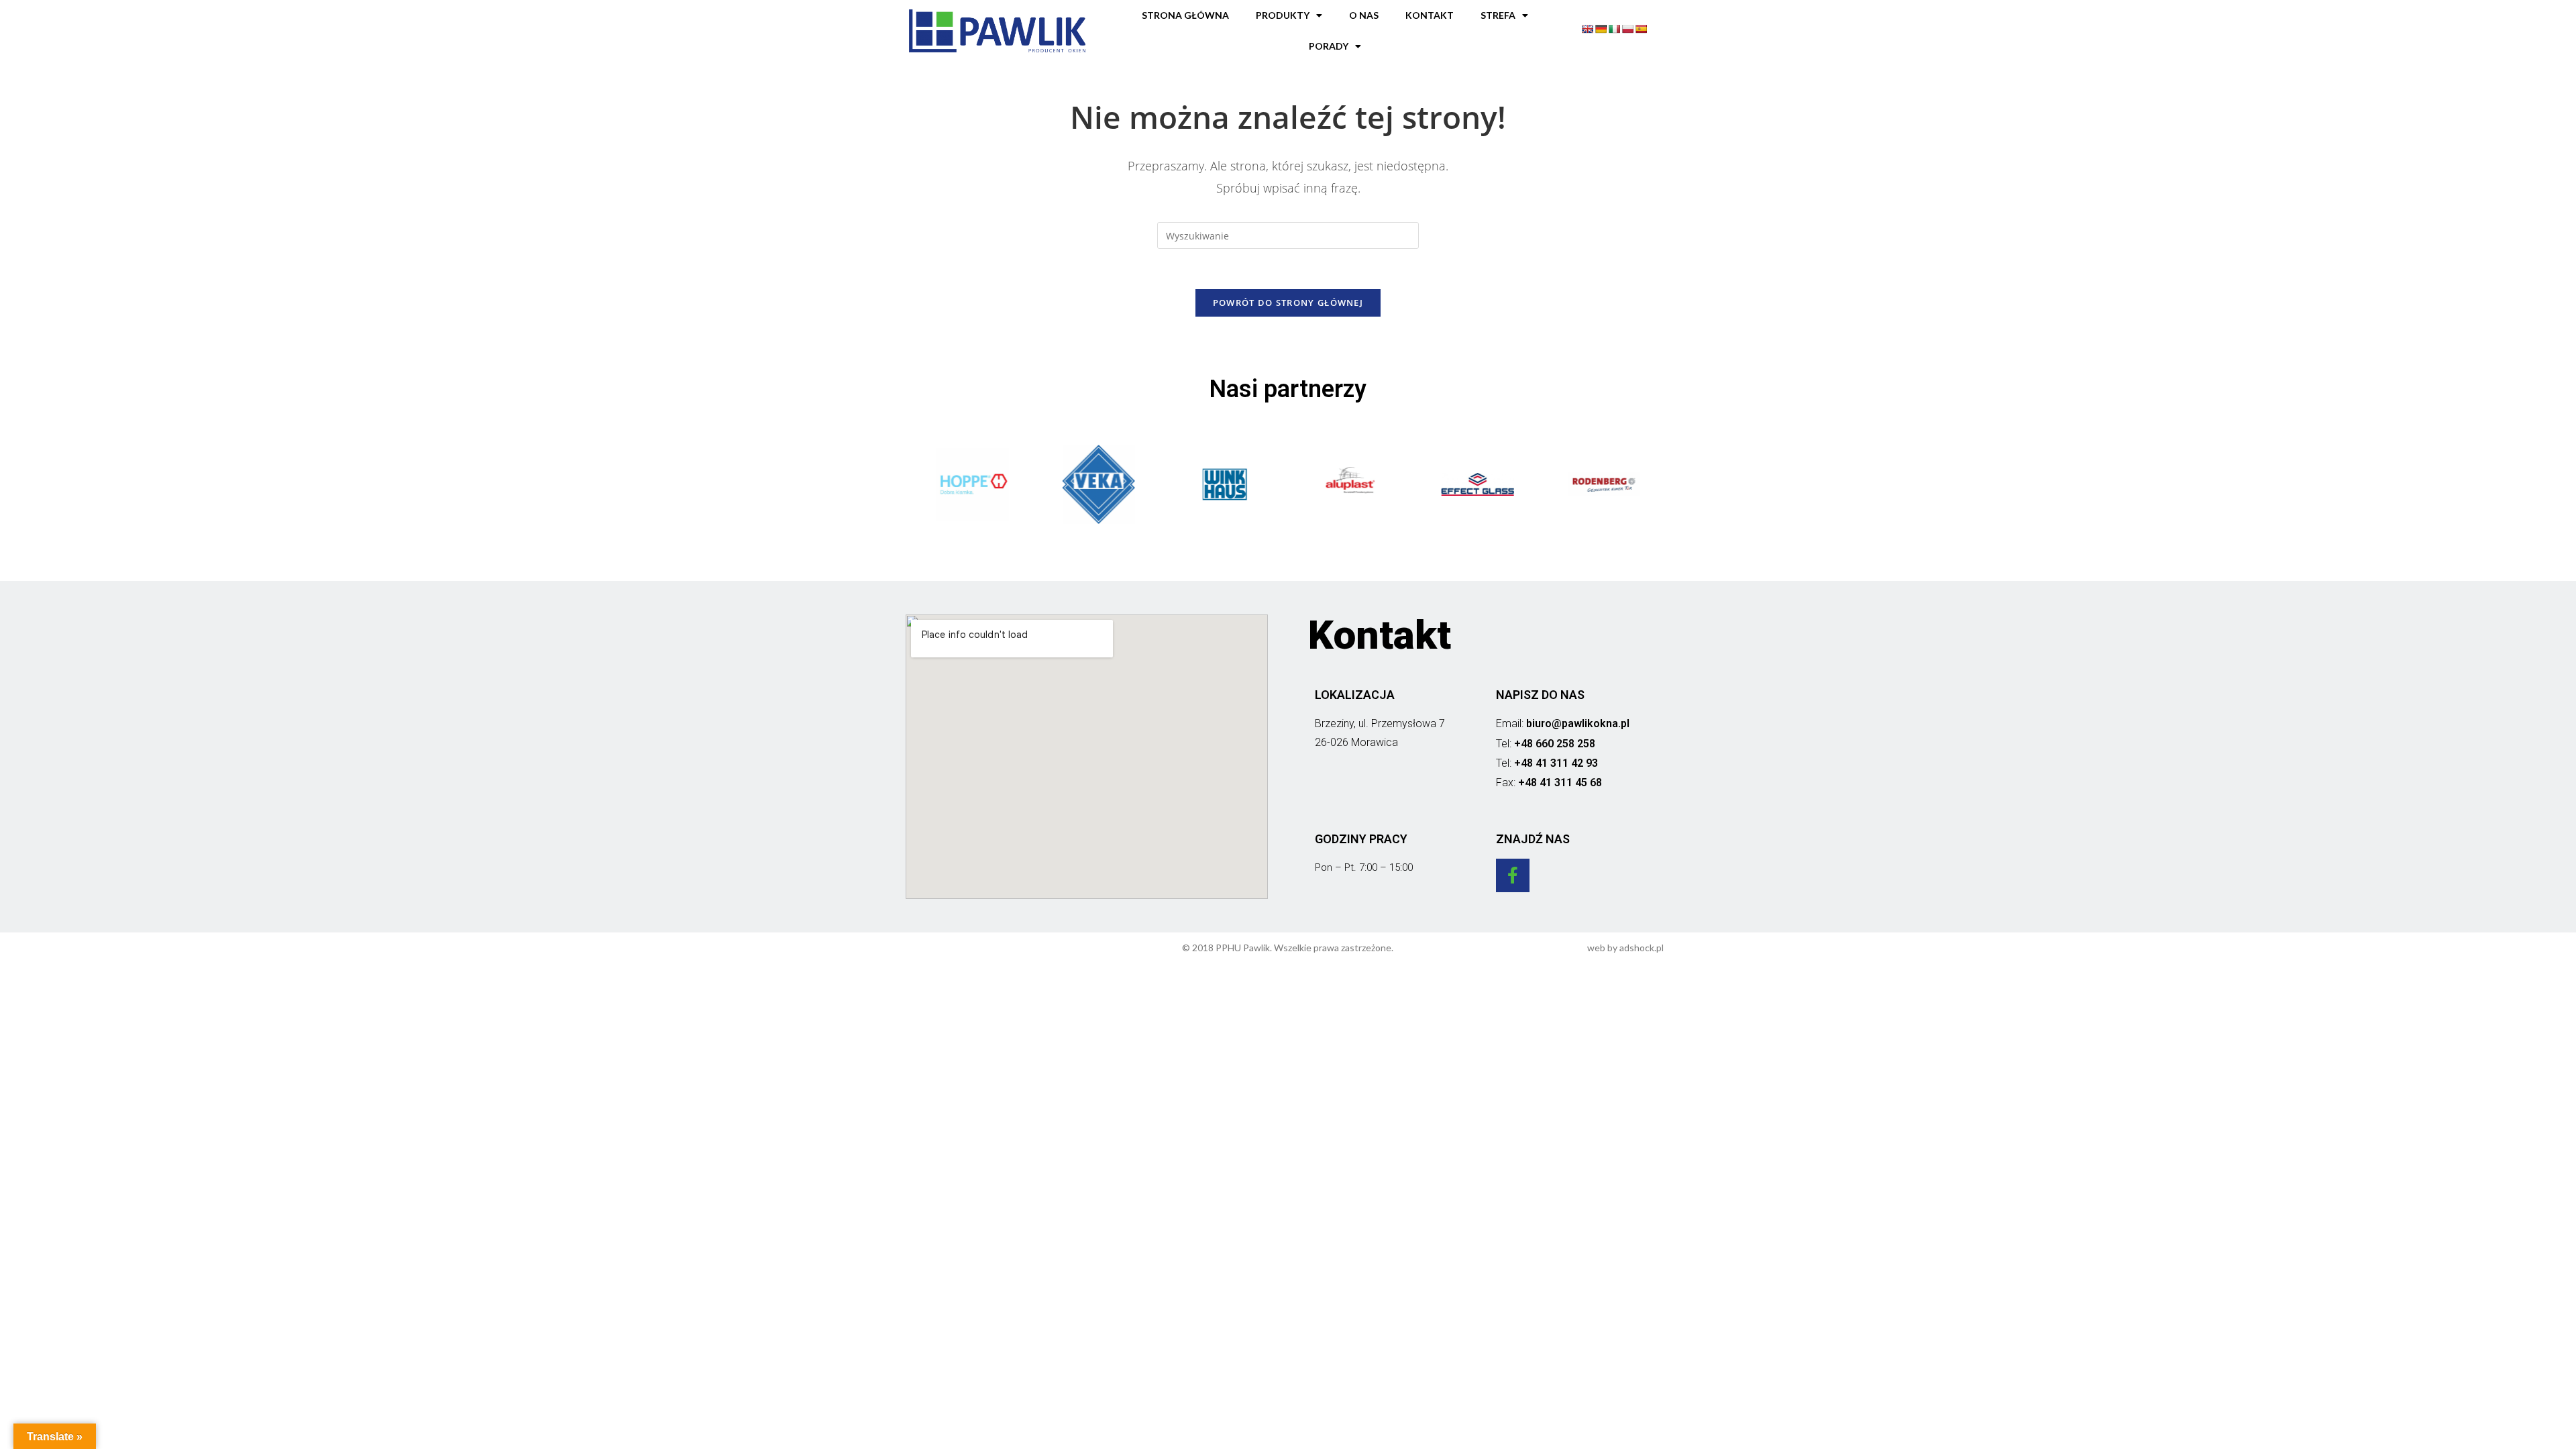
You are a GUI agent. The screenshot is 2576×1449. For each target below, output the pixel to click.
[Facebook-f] (1513, 875)
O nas (1364, 15)
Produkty (1283, 15)
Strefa (1498, 15)
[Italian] (1614, 29)
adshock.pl (1642, 948)
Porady (1329, 46)
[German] (1601, 29)
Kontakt (1430, 15)
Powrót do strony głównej (1288, 303)
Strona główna (1185, 15)
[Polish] (1627, 29)
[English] (1587, 29)
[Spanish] (1641, 29)
